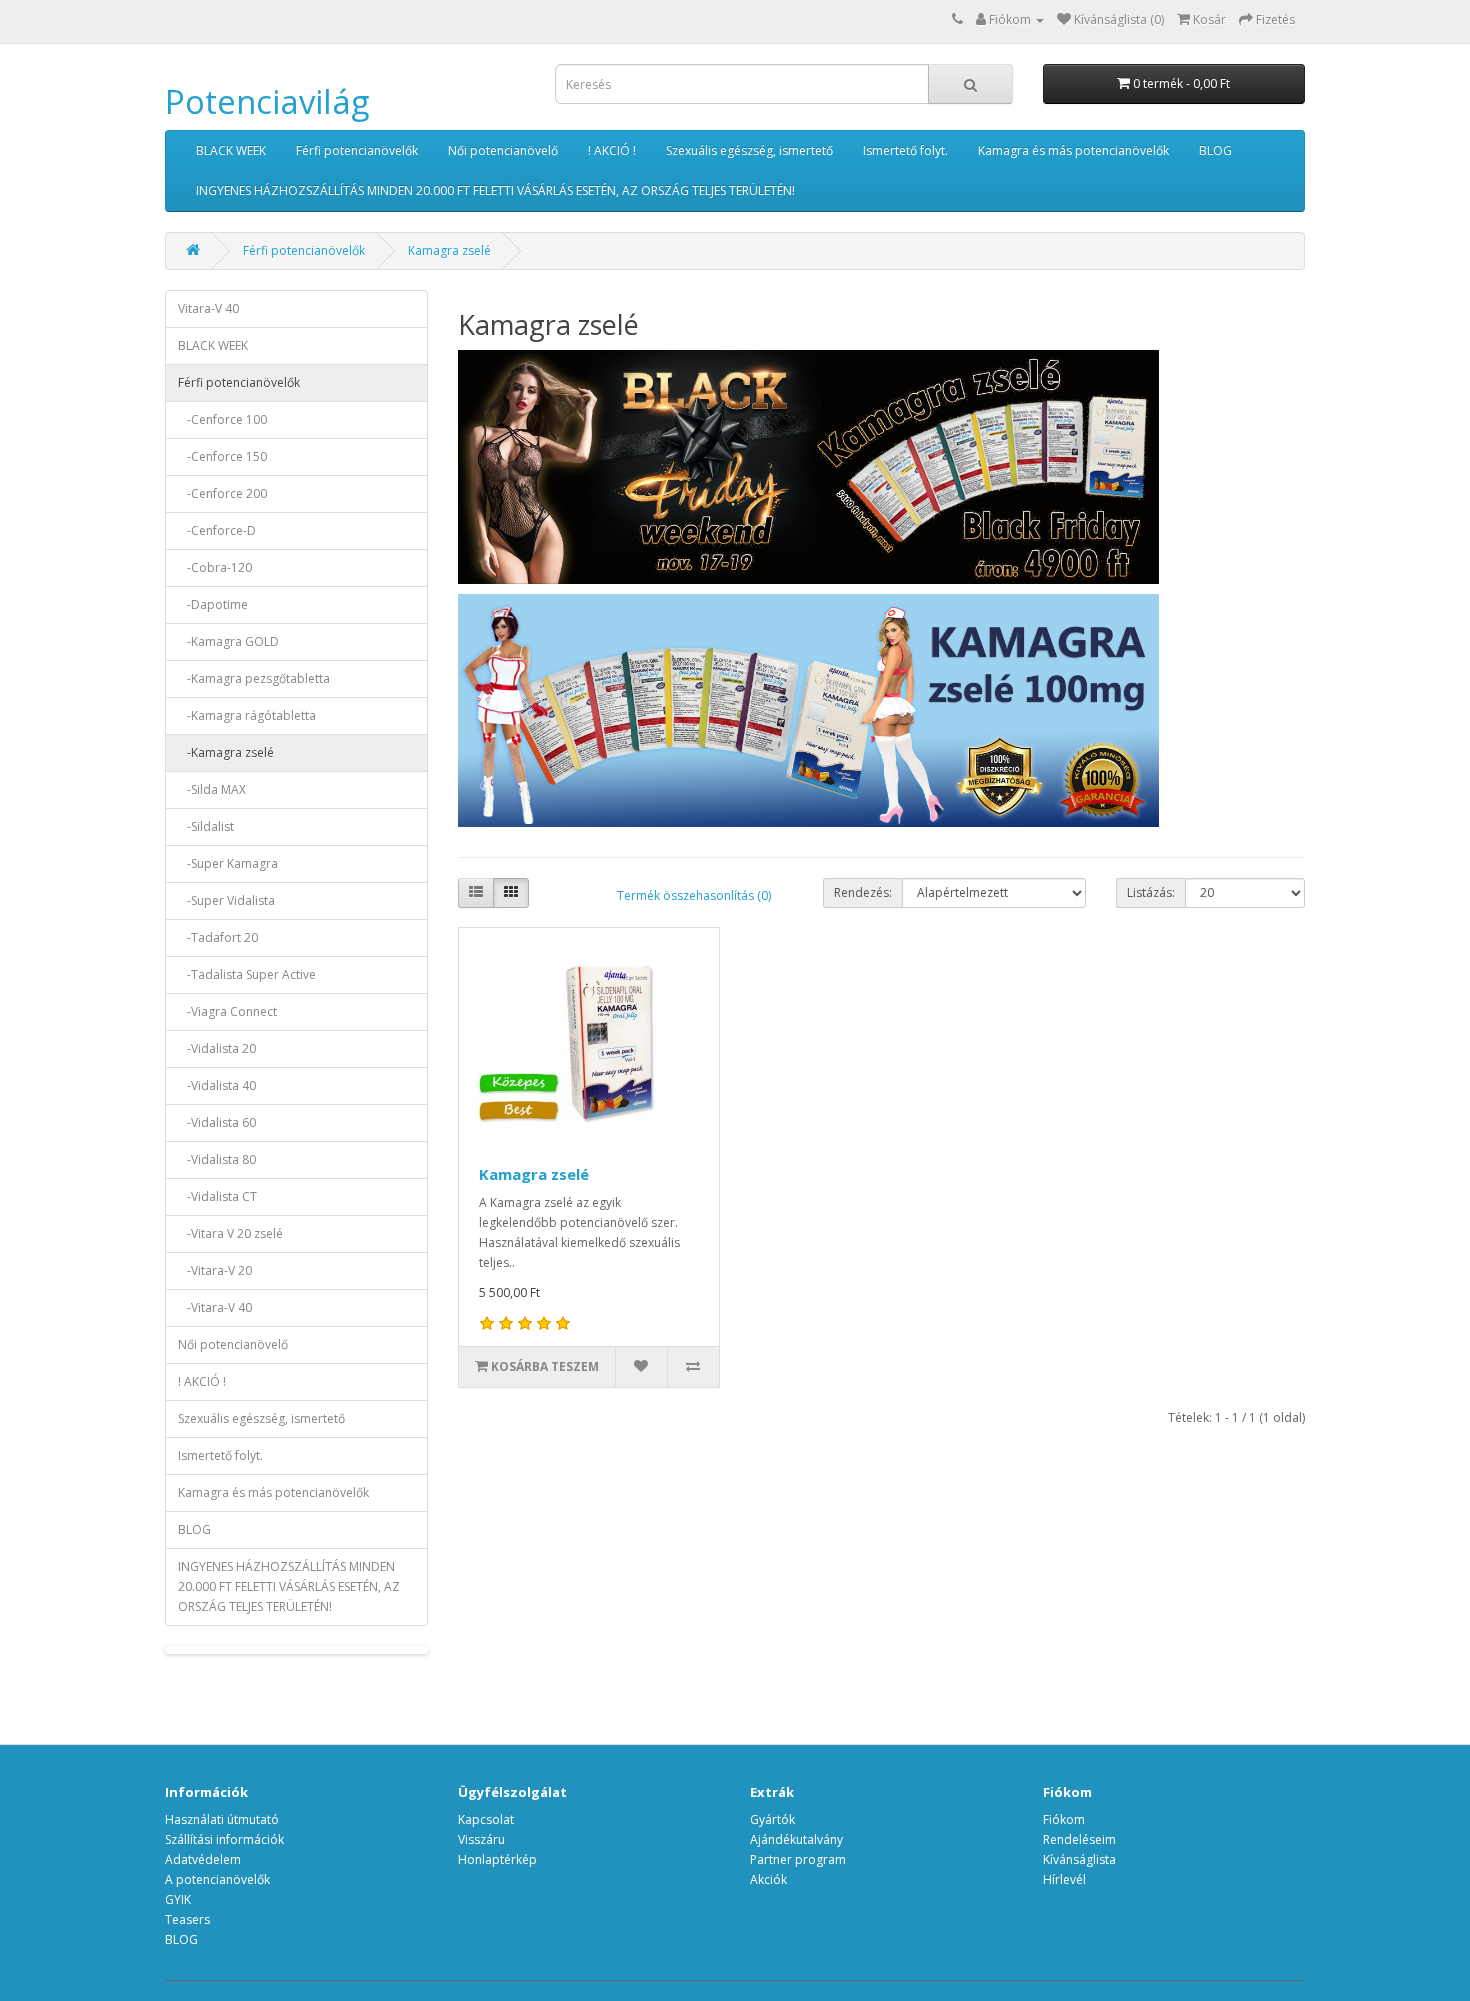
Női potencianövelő (503, 150)
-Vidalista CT (217, 1196)
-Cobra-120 (215, 567)
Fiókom (1064, 1819)
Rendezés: (863, 892)
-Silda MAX (212, 789)
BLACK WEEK (231, 150)
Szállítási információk (224, 1839)
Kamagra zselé (449, 250)
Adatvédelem (203, 1859)
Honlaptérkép (497, 1859)
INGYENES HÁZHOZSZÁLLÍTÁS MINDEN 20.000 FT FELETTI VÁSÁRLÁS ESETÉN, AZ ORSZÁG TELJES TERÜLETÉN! (495, 190)
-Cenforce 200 (222, 493)
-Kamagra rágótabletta (247, 715)
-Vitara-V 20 (215, 1270)
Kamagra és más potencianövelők (1073, 150)
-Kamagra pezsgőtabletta (254, 678)
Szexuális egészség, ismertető (749, 150)
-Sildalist (206, 826)
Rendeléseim (1079, 1839)
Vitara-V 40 (208, 308)
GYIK (178, 1899)
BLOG (1215, 150)
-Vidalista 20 (217, 1048)
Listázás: (1151, 892)
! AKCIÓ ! (612, 150)
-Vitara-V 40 (215, 1307)
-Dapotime (213, 604)
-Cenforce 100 (222, 419)
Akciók (768, 1879)
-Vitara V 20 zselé (230, 1233)
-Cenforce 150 (222, 456)
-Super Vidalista (226, 900)
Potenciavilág (267, 101)
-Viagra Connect (227, 1011)
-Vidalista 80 (217, 1159)
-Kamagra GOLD (228, 641)
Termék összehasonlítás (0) (694, 895)
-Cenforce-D (217, 530)
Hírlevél (1064, 1879)
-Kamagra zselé (226, 752)
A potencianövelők (217, 1879)
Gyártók (772, 1819)
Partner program (798, 1859)
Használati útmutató (222, 1819)
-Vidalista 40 (217, 1085)
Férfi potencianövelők (357, 150)
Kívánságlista (1079, 1859)
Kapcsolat (486, 1819)
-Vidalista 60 (217, 1122)
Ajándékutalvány (796, 1839)
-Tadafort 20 (218, 937)
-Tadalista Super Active (247, 974)
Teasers (187, 1919)
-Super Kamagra (228, 863)
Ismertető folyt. (905, 150)
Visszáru (481, 1839)
